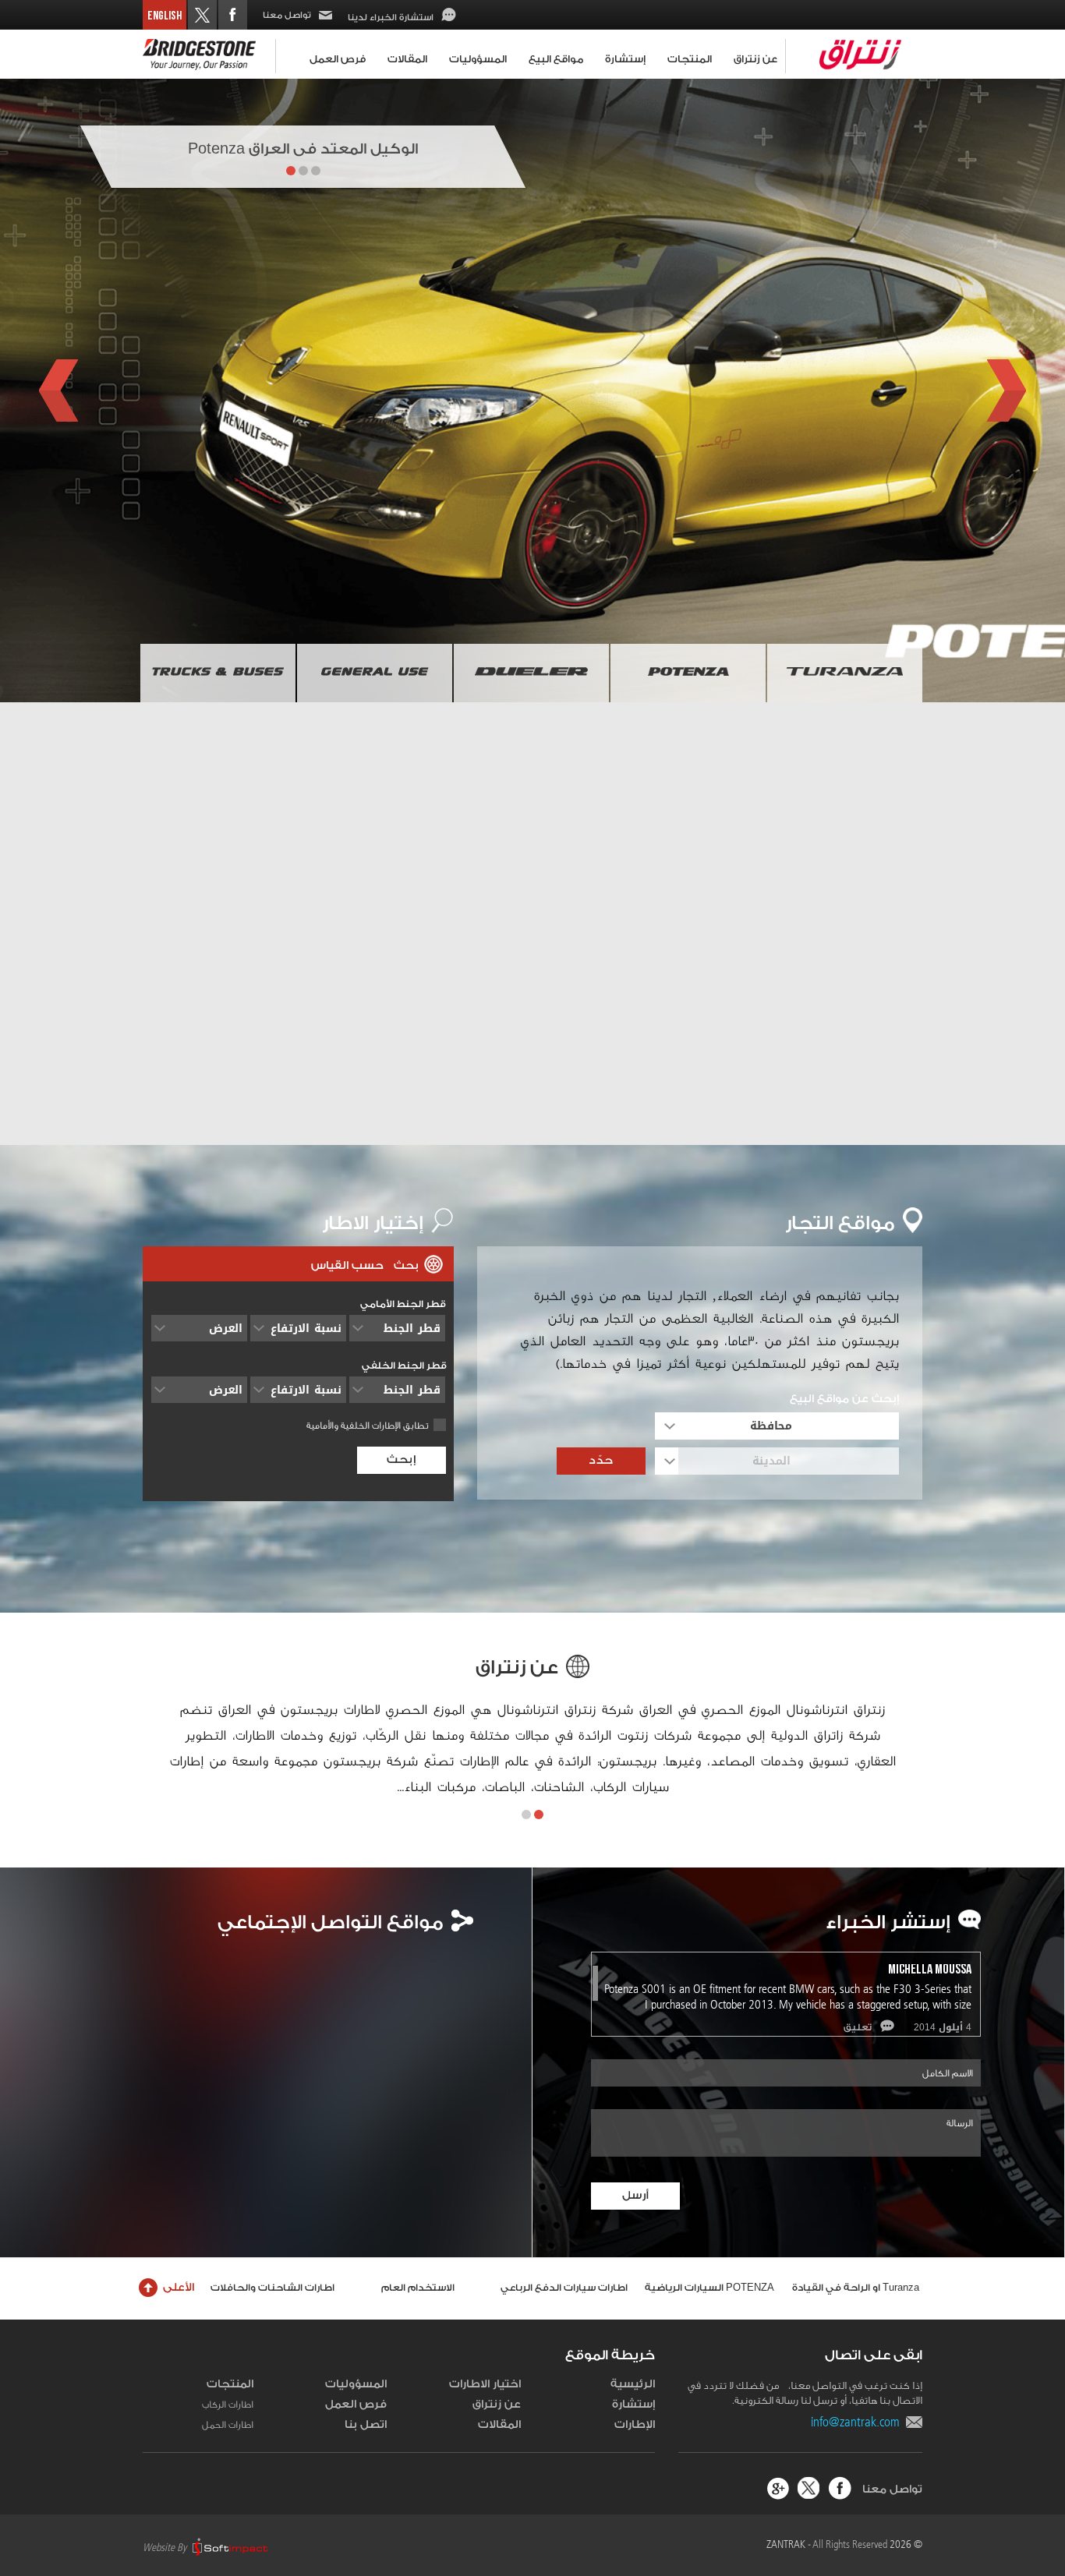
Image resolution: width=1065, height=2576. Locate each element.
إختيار (373, 1224)
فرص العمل (338, 59)
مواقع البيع (556, 59)
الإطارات (635, 2425)
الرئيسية (633, 2384)
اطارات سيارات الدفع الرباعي (564, 2288)
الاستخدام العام (418, 2288)
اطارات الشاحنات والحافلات (272, 2288)
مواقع (840, 1224)
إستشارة (625, 59)
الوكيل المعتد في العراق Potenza (303, 149)
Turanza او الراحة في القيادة (856, 2288)
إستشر (888, 1923)
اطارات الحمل (228, 2425)
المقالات (407, 59)
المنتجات (690, 59)
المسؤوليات (478, 59)
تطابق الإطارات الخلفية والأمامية (368, 1426)
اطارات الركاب (228, 2405)
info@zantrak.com (858, 2422)
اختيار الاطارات (485, 2384)
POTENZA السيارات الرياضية (709, 2288)
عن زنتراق (755, 59)
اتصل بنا (366, 2425)
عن (517, 1668)
